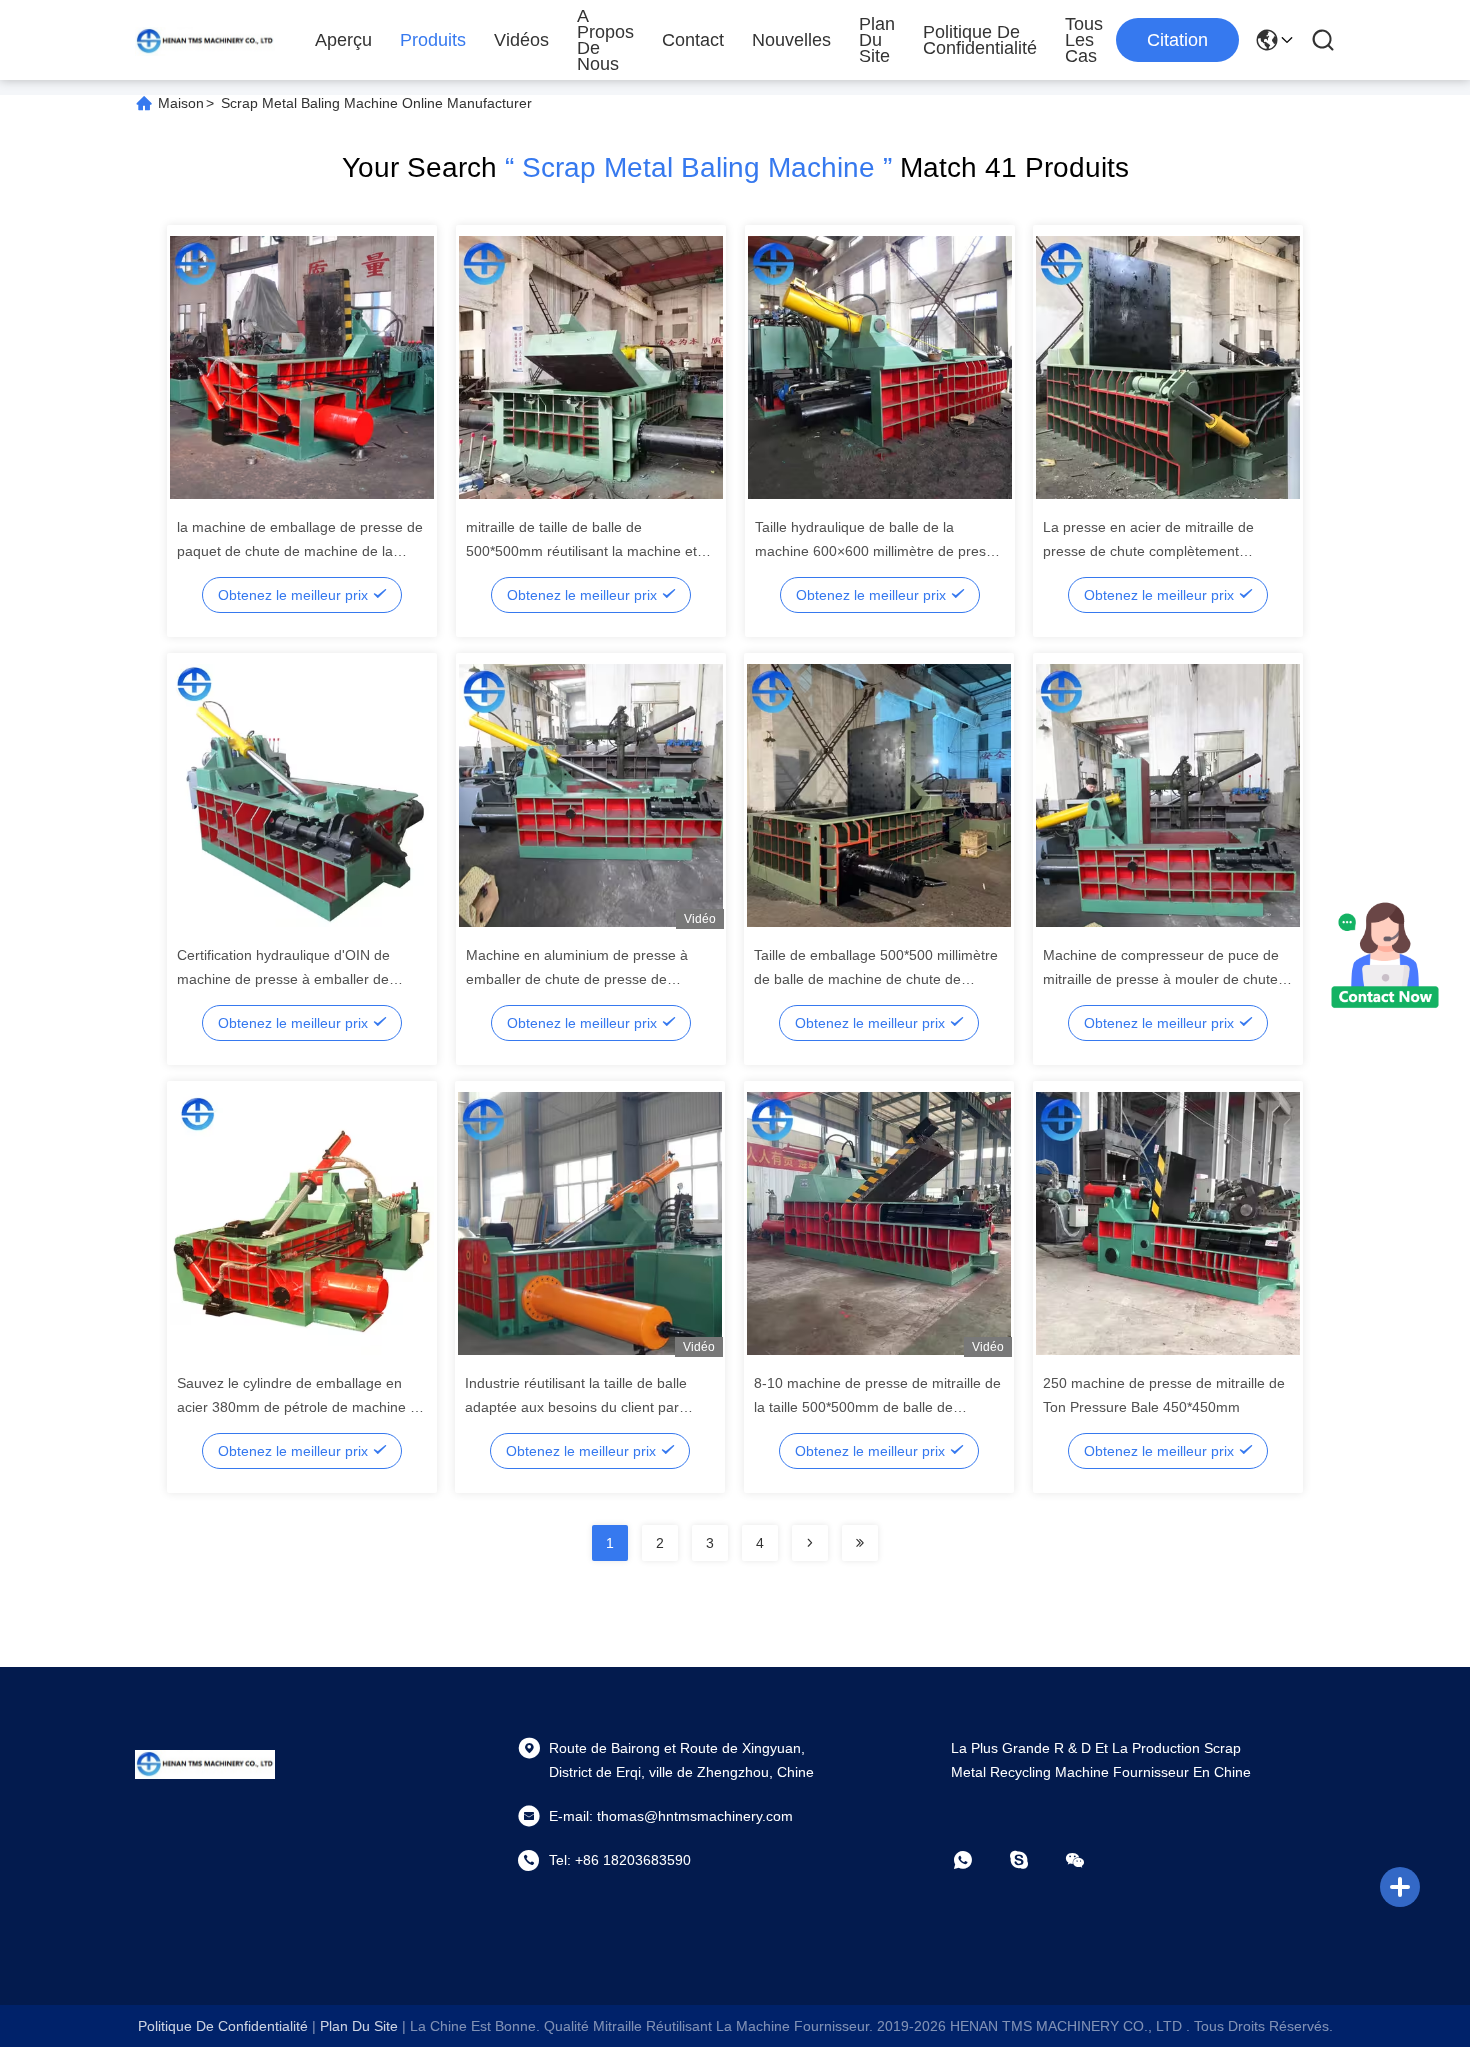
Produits (433, 40)
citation (1177, 40)
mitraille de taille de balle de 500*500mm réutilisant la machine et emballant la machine (581, 551)
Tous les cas (1084, 40)
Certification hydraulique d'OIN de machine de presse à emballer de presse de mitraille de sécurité (283, 979)
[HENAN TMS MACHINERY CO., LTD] (205, 40)
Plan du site (877, 40)
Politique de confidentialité (980, 40)
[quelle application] (977, 1860)
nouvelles (791, 40)
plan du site (359, 2026)
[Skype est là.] (1033, 1860)
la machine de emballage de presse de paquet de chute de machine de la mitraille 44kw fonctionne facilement (300, 551)
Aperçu (343, 40)
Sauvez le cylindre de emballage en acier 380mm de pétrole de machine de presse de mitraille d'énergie (301, 1407)
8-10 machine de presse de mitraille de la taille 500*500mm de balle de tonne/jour (877, 1407)
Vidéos (521, 40)
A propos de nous (605, 40)
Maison (181, 103)
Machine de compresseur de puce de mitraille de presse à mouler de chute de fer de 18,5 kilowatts (1161, 979)
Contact (693, 40)
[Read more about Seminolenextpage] (810, 1543)
